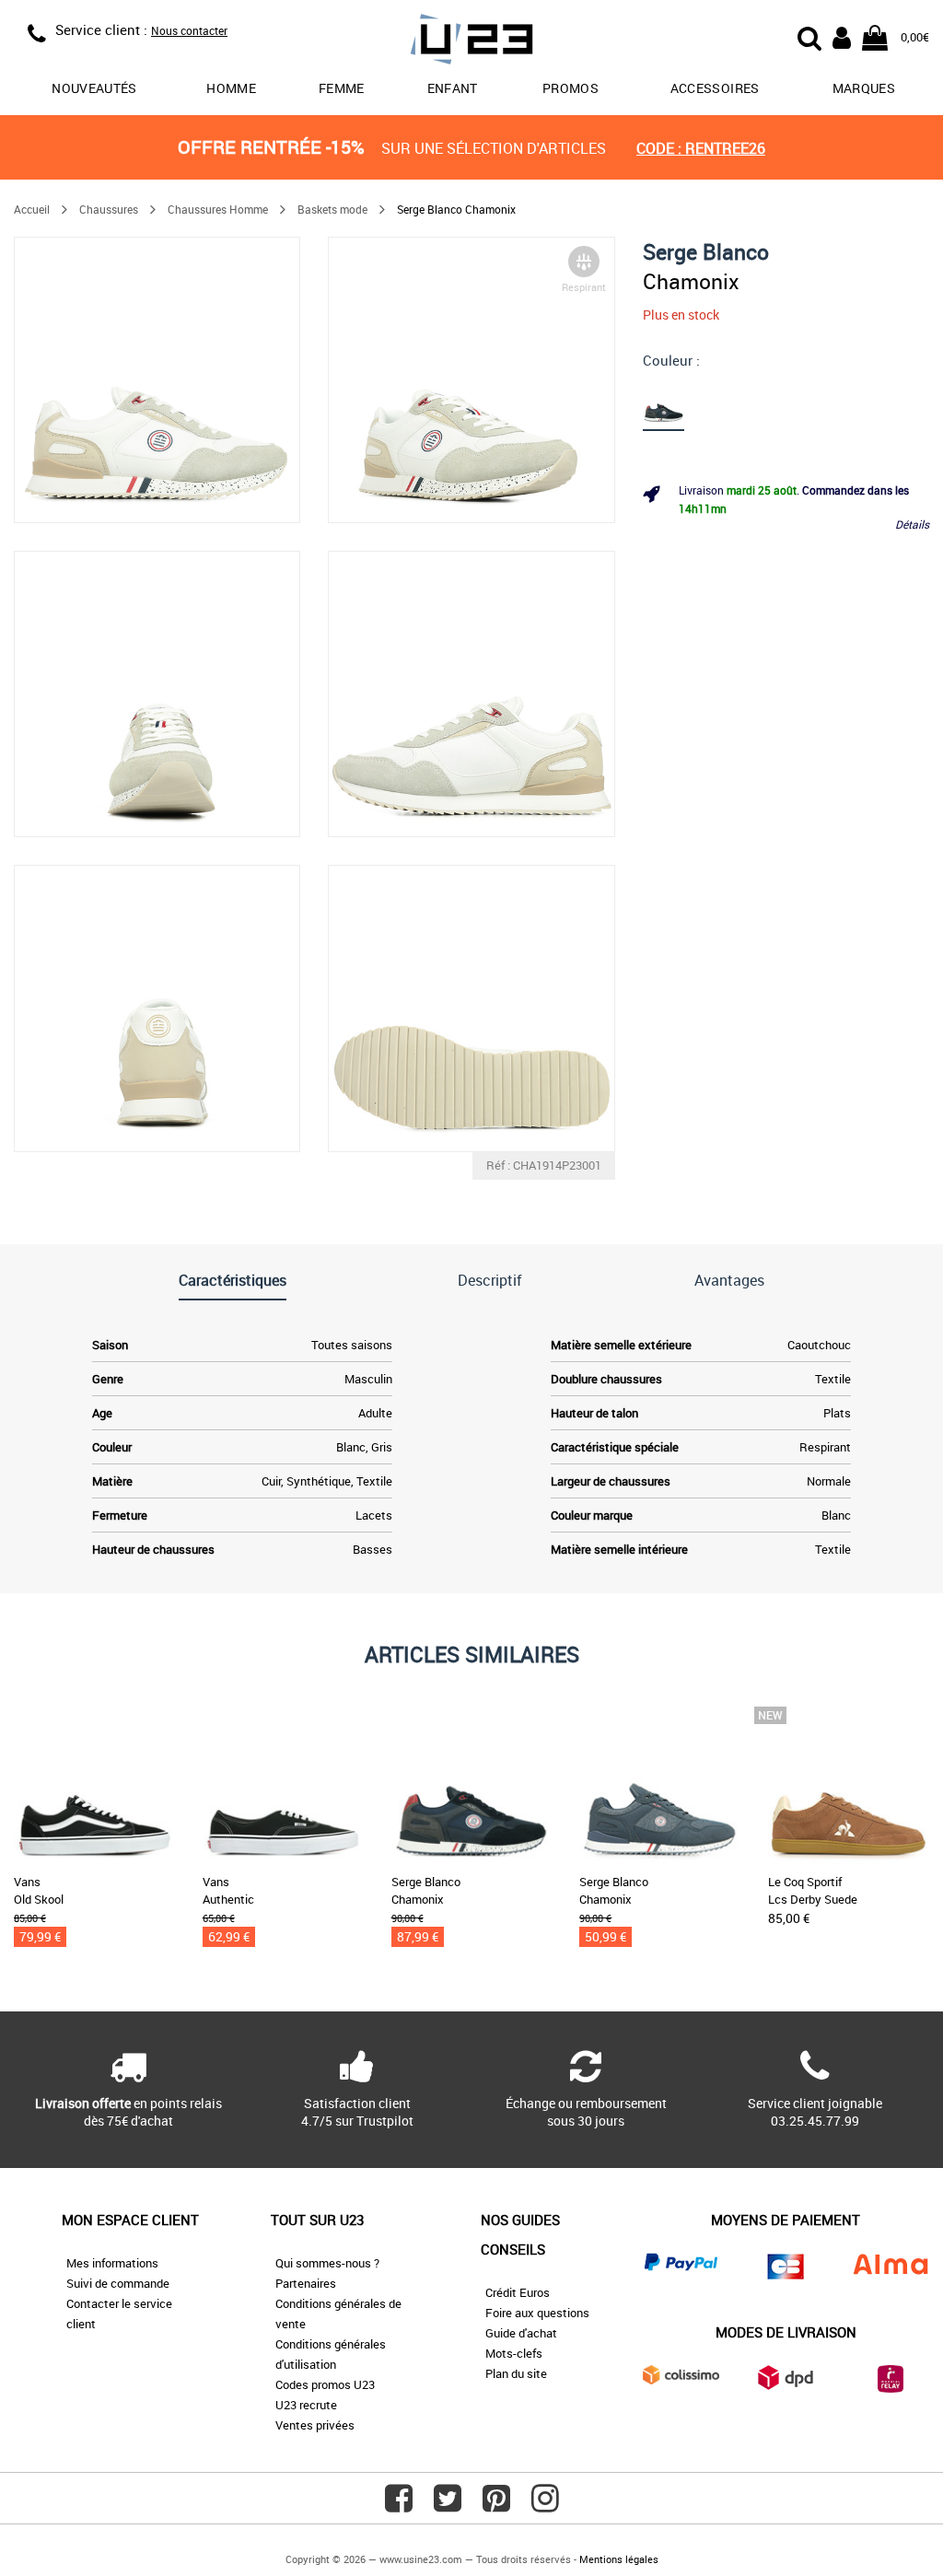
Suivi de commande (118, 2283)
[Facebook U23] (399, 2505)
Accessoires (715, 88)
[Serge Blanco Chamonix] (157, 380)
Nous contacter (189, 30)
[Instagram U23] (545, 2505)
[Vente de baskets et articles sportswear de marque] (472, 42)
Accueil (32, 209)
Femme (342, 88)
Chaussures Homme (218, 209)
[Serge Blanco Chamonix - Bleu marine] (664, 402)
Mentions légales (619, 2559)
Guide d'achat (521, 2333)
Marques (864, 88)
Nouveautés (94, 88)
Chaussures (109, 209)
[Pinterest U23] (496, 2505)
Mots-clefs (514, 2353)
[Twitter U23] (448, 2505)
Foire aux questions (537, 2313)
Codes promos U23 (325, 2384)
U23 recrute (306, 2405)
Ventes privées (315, 2425)
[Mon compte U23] (842, 36)
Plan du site (516, 2373)
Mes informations (112, 2263)
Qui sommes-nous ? (327, 2263)
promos (570, 88)
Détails (912, 524)
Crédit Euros (518, 2292)
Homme (231, 88)
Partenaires (306, 2283)
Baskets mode (332, 209)
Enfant (453, 88)
